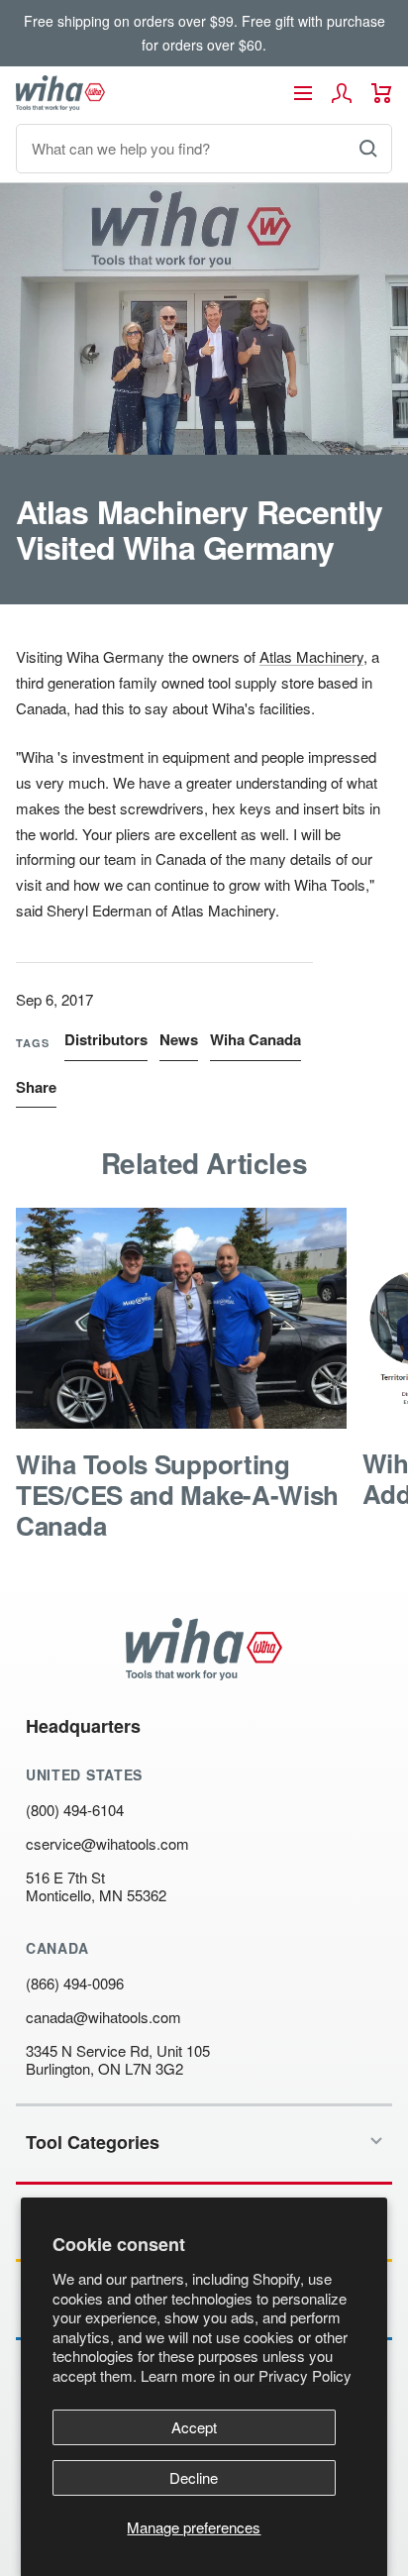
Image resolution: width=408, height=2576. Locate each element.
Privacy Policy (305, 2375)
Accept (194, 2427)
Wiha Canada (255, 1039)
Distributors (106, 1039)
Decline (194, 2477)
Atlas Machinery (311, 656)
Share (36, 1087)
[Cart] (382, 93)
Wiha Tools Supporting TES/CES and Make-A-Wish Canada (177, 1495)
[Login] (342, 93)
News (179, 1039)
